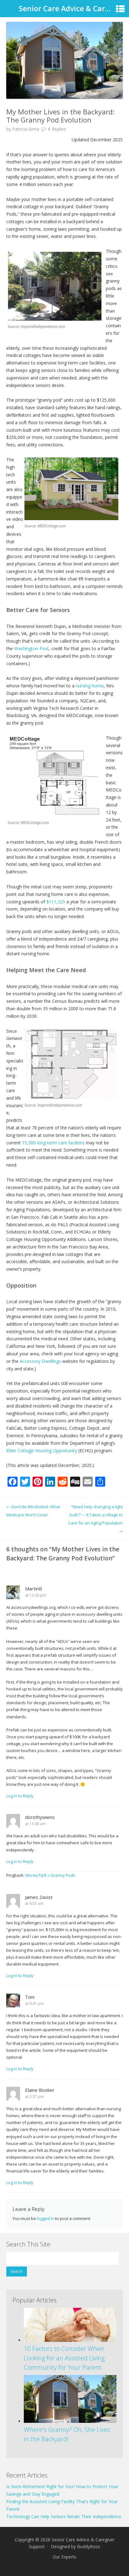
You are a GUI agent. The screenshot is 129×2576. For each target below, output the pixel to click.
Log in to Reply (20, 1796)
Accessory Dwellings (40, 1361)
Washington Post (31, 648)
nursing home (90, 686)
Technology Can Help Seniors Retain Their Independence (64, 2516)
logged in (46, 2218)
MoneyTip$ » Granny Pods (50, 1875)
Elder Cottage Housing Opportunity (42, 1451)
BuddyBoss (89, 2546)
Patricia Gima (26, 129)
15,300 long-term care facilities (53, 1143)
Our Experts (64, 2557)
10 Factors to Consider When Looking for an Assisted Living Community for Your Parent (64, 2358)
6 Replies (57, 129)
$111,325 (56, 902)
